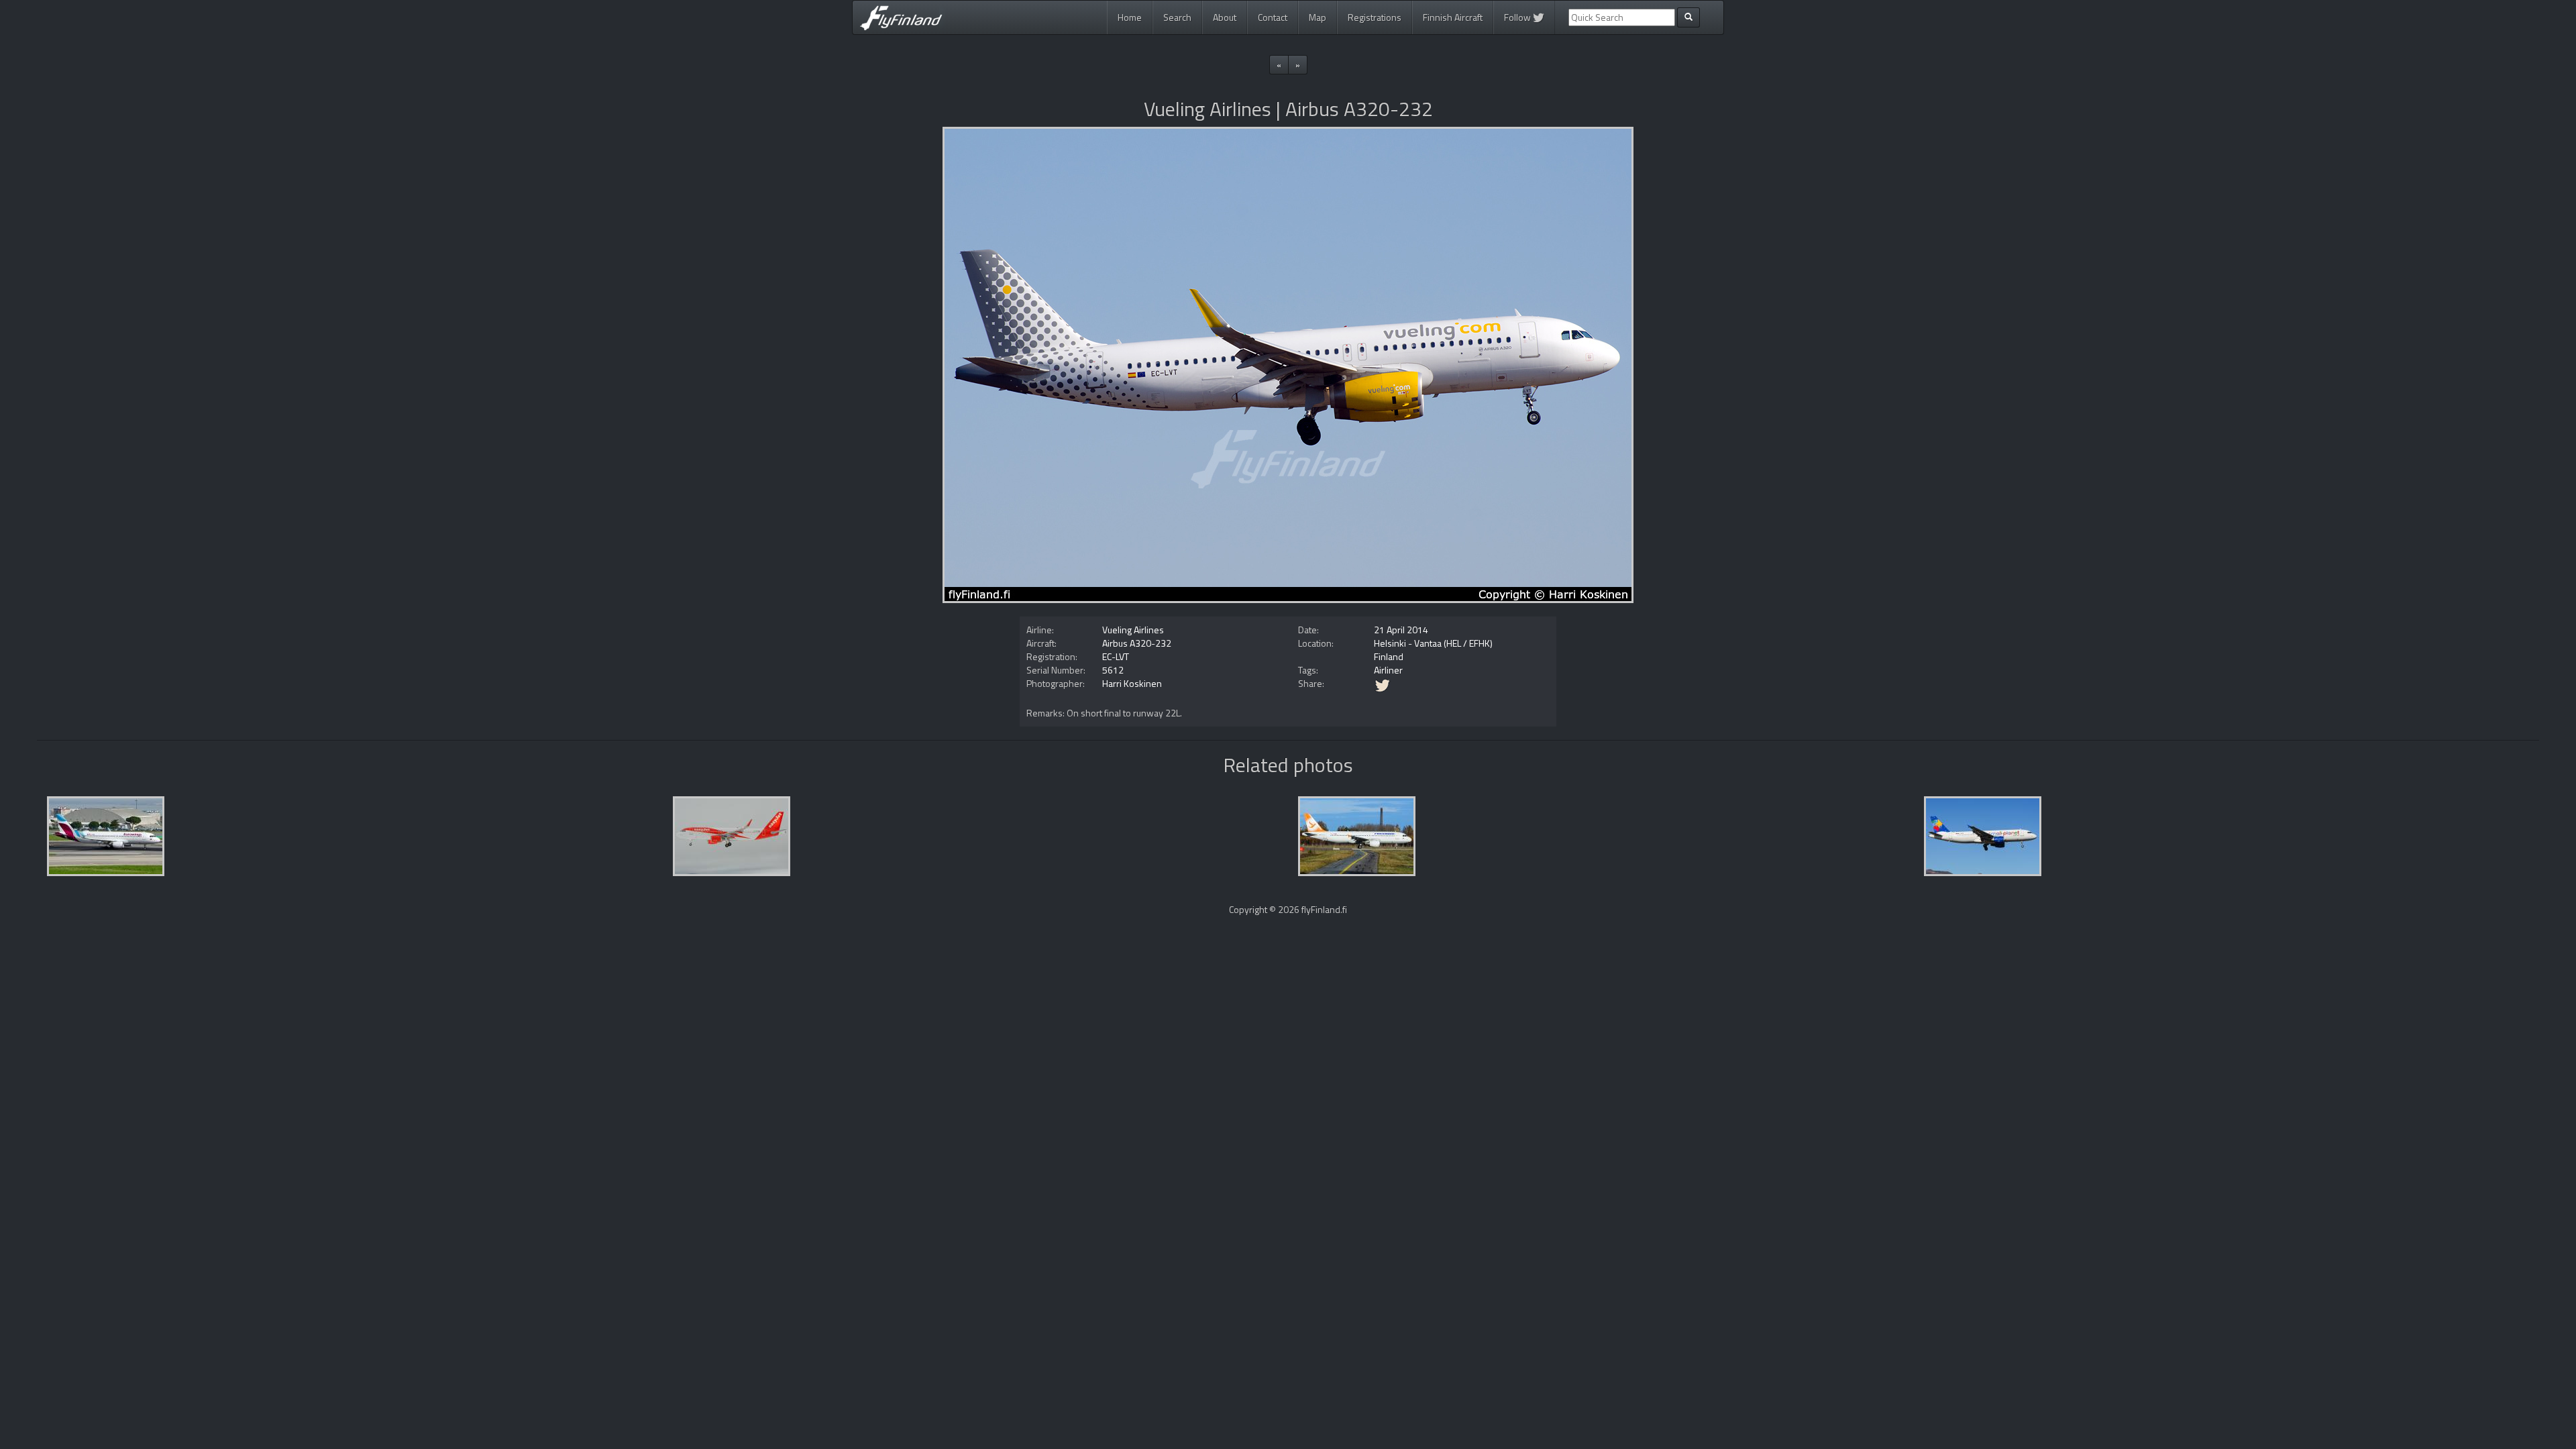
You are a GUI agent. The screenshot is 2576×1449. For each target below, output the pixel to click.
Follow (1518, 17)
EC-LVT (1116, 656)
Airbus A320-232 (1137, 643)
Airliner (1388, 670)
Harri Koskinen (1132, 683)
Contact (1273, 17)
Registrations (1375, 17)
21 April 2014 (1401, 630)
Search (1177, 17)
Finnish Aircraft (1453, 17)
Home (1130, 17)
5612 (1113, 670)
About (1225, 17)
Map (1318, 17)
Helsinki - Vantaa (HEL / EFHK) (1433, 643)
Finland (1389, 656)
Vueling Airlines (1133, 630)
